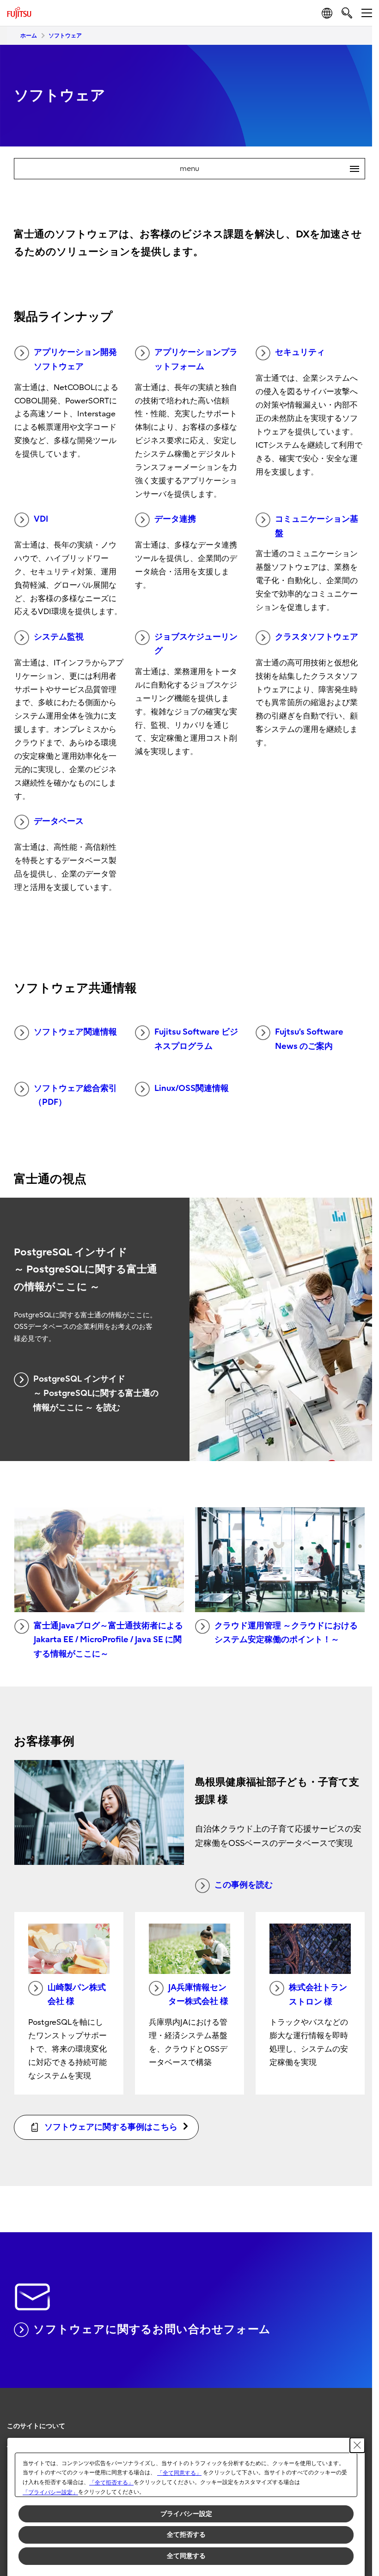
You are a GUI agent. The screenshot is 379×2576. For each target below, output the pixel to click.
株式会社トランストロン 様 (318, 1995)
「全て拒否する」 (111, 2483)
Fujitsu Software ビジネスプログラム (196, 1039)
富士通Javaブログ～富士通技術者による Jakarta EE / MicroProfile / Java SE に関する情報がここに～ (108, 1640)
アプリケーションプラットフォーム (196, 359)
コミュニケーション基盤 (317, 526)
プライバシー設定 (186, 2514)
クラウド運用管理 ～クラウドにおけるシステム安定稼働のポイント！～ (286, 1633)
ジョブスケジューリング (196, 644)
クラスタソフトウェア (317, 637)
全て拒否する (186, 2534)
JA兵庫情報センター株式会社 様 (198, 1995)
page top (356, 2418)
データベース (59, 821)
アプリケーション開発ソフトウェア (75, 359)
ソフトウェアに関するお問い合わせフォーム (152, 2329)
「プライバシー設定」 (50, 2492)
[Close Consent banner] (357, 2445)
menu (266, 169)
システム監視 (59, 637)
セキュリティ (300, 352)
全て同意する (186, 2556)
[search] (347, 13)
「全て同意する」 (179, 2473)
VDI (41, 519)
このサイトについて (36, 2426)
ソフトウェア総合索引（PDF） (75, 1096)
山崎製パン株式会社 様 (77, 1995)
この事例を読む (244, 1885)
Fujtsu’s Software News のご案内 (309, 1039)
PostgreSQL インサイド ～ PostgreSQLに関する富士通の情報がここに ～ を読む (96, 1393)
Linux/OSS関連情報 (192, 1088)
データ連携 (175, 519)
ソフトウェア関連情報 (75, 1032)
